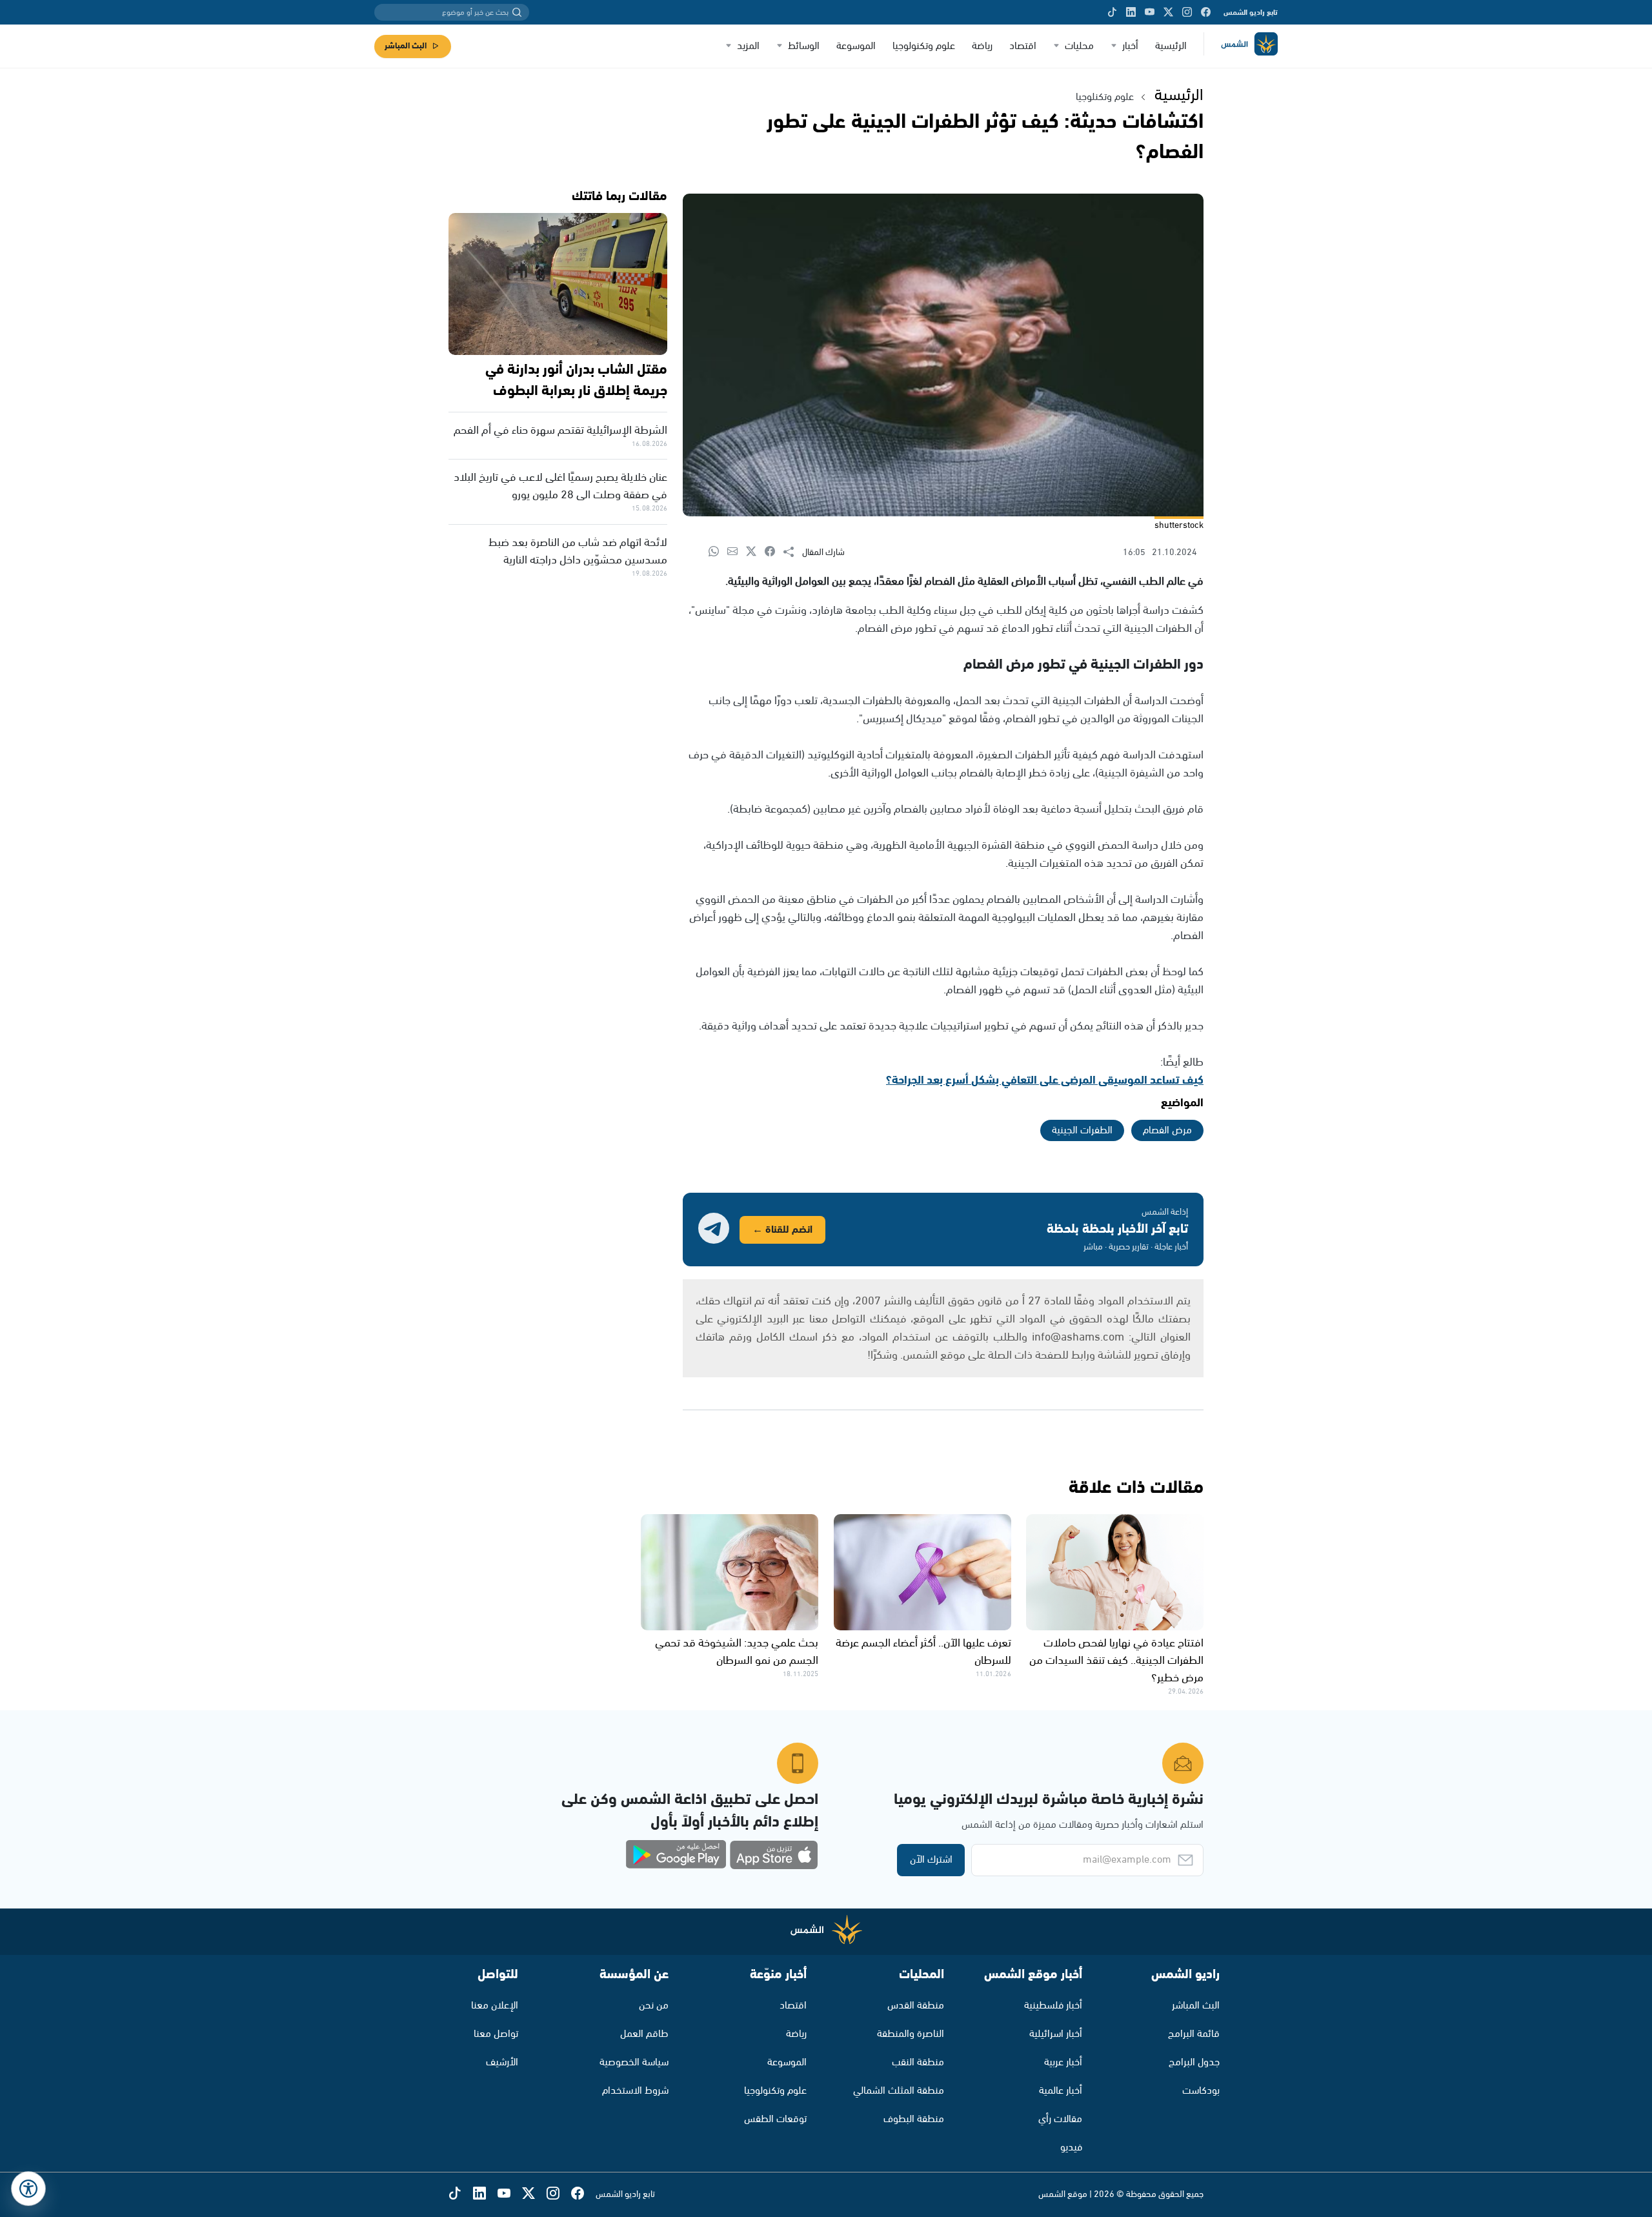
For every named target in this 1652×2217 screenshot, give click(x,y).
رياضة (982, 46)
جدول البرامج (1194, 2062)
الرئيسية (1171, 46)
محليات (1079, 46)
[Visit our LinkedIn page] (1131, 12)
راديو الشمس (1185, 1975)
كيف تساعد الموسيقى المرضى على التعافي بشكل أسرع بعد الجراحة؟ (1045, 1080)
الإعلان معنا (495, 2006)
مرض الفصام (1167, 1130)
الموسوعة (856, 46)
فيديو (1071, 2148)
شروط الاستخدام (635, 2091)
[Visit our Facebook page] (1206, 12)
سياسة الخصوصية (634, 2062)
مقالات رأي (1060, 2119)
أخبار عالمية (1061, 2091)
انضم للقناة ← (782, 1230)
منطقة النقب (918, 2062)
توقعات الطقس (775, 2119)
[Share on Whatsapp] (718, 552)
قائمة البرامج (1194, 2034)
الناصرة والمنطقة (911, 2034)
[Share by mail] (737, 552)
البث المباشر (406, 46)
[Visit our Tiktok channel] (1112, 12)
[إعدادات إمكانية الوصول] (28, 2189)
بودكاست (1201, 2091)
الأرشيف (502, 2062)
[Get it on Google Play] (676, 1855)
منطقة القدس (916, 2006)
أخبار (1130, 46)
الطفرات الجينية (1082, 1130)
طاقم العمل (644, 2034)
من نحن (654, 2006)
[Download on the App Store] (774, 1855)
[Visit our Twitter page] (1168, 12)
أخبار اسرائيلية (1056, 2034)
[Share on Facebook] (774, 552)
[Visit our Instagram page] (1187, 12)
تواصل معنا (496, 2034)
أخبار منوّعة (778, 1975)
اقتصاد (1023, 46)
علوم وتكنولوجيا (924, 46)
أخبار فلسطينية (1053, 2006)
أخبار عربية (1063, 2062)
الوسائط (804, 46)
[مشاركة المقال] (793, 552)
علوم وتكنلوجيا (1105, 97)
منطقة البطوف (914, 2119)
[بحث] (517, 12)
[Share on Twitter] (755, 552)
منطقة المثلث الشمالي (899, 2091)
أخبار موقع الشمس (1033, 1975)
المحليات (922, 1975)
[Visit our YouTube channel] (1150, 12)
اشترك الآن (931, 1860)
